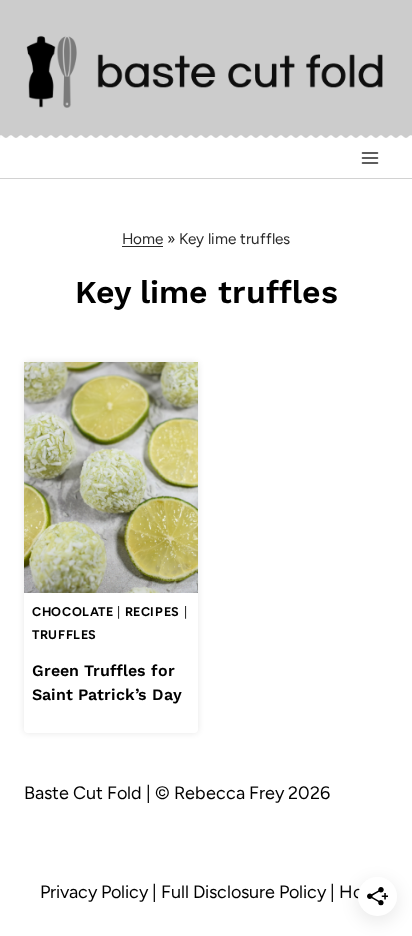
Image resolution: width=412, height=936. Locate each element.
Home (142, 238)
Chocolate (73, 611)
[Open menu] (369, 158)
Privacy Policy (94, 892)
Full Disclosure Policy (243, 892)
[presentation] (111, 477)
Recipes (152, 611)
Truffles (64, 634)
